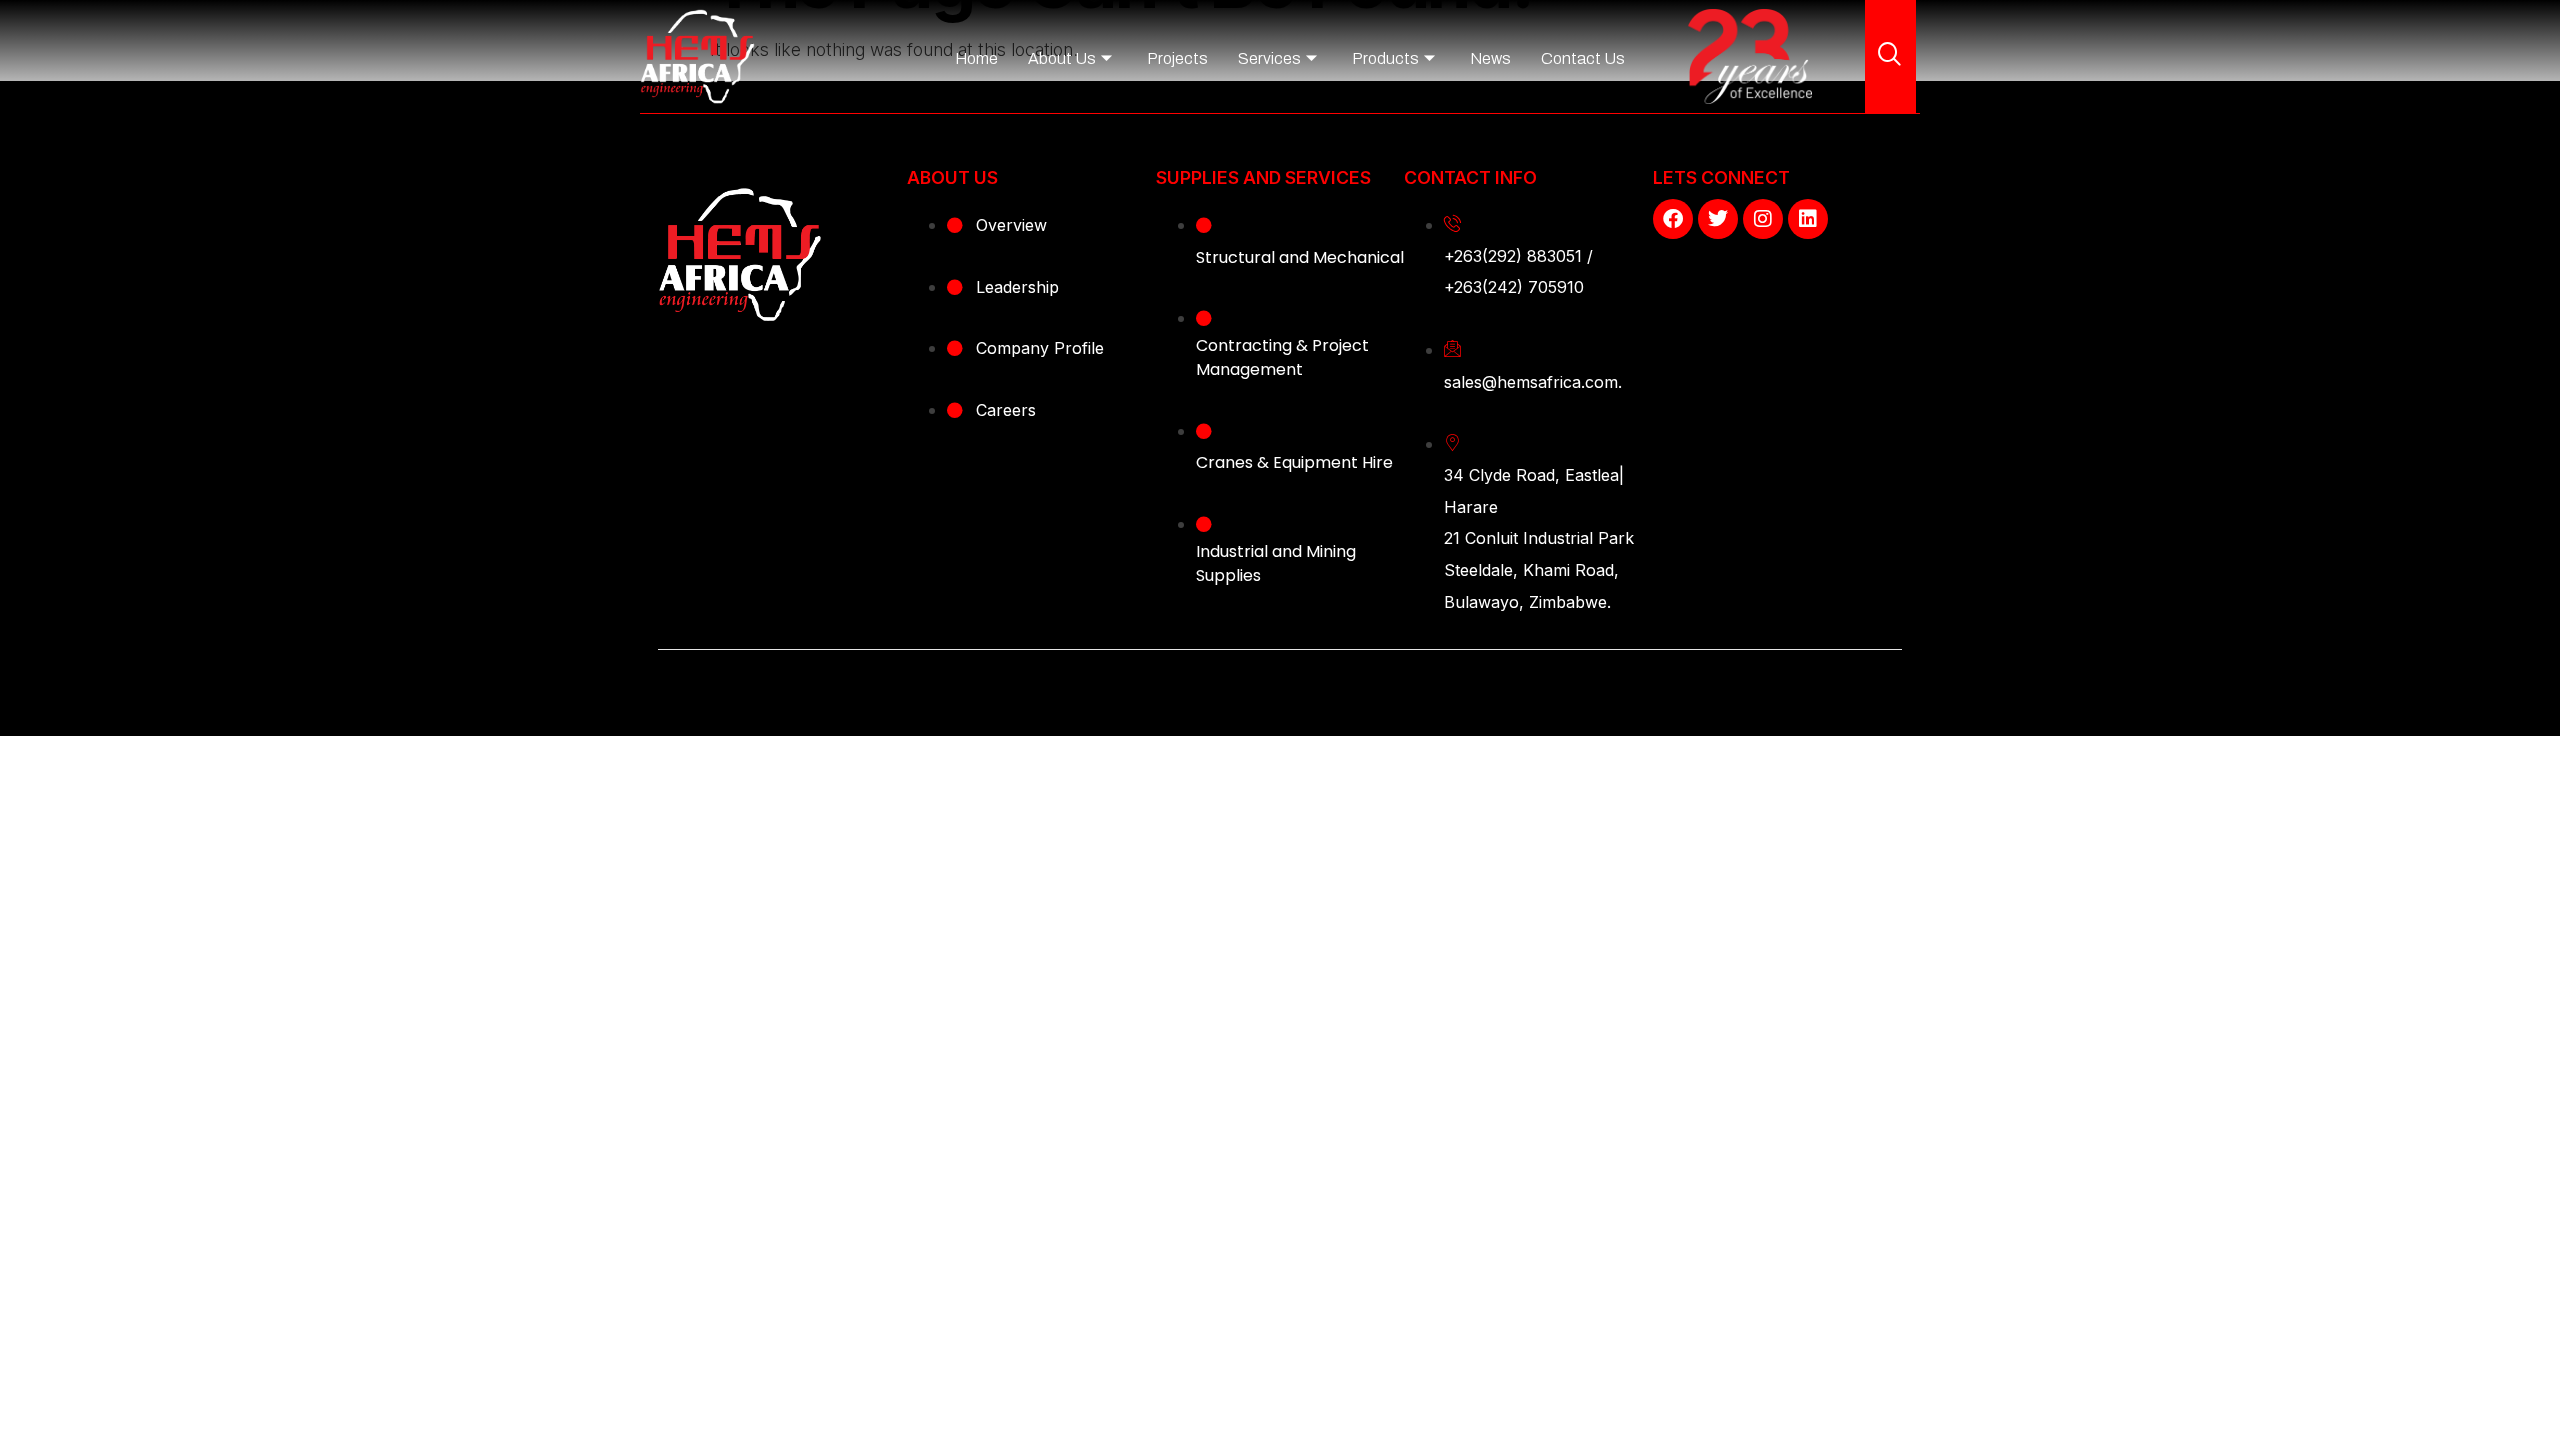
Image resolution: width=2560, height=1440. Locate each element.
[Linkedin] (1808, 219)
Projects (1177, 58)
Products (1385, 58)
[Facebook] (1673, 219)
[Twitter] (1718, 219)
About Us (1062, 58)
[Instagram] (1763, 219)
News (1490, 58)
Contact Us (1583, 58)
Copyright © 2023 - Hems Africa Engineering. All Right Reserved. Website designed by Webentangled (1280, 685)
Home (976, 58)
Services (1269, 58)
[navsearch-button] (1890, 56)
